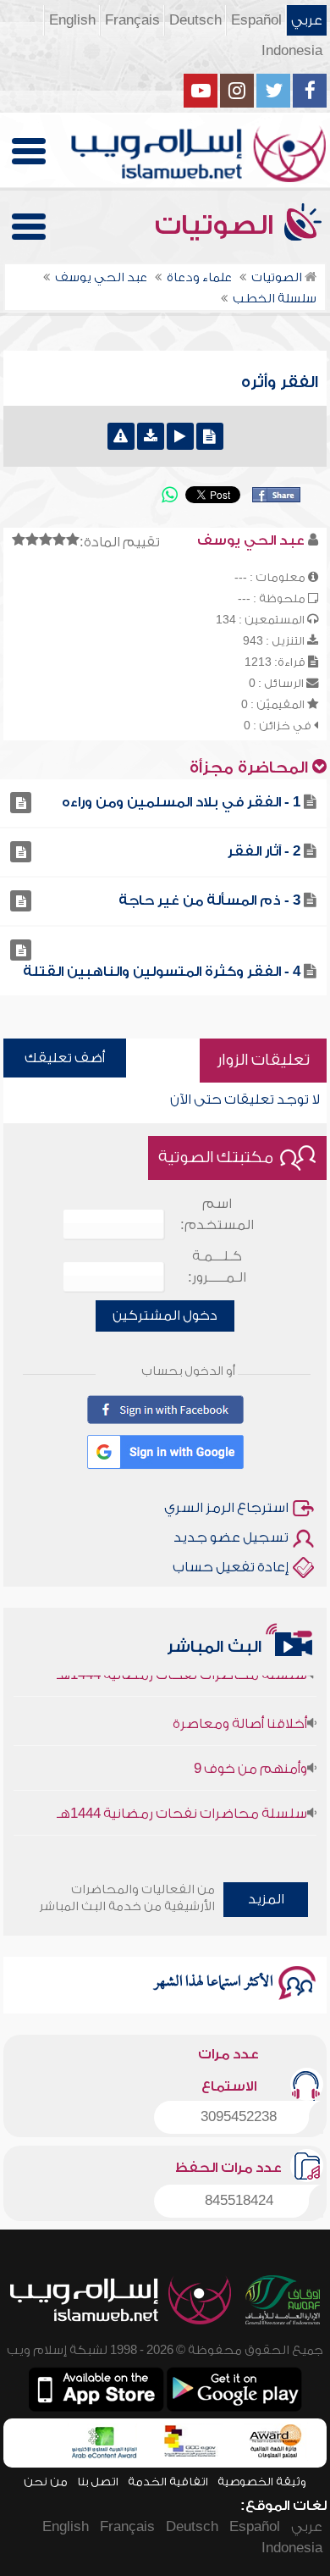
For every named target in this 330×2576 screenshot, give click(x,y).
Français (132, 20)
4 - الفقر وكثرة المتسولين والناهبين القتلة (162, 972)
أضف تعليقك (65, 1058)
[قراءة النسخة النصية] (210, 436)
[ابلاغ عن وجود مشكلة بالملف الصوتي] (121, 436)
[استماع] (180, 436)
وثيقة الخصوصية (262, 2482)
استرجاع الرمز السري (226, 1508)
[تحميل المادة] (151, 436)
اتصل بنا (98, 2482)
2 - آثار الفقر (264, 851)
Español (256, 20)
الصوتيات (217, 225)
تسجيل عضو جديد (231, 1537)
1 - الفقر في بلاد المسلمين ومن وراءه (181, 802)
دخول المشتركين (165, 1316)
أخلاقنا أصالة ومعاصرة (240, 1713)
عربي (307, 20)
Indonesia (292, 51)
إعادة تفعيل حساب (231, 1567)
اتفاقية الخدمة (168, 2482)
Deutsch (195, 20)
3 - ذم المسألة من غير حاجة (209, 900)
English (72, 20)
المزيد (266, 1899)
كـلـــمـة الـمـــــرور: (217, 1267)
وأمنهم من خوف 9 (250, 1758)
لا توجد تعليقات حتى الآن (245, 1100)
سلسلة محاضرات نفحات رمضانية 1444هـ (182, 1803)
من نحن (46, 2482)
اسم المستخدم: (217, 1214)
